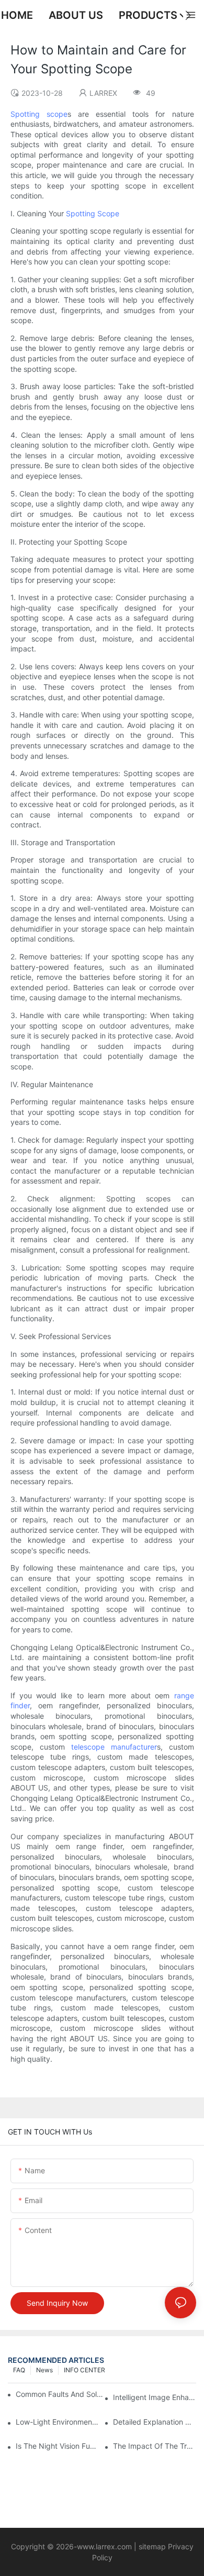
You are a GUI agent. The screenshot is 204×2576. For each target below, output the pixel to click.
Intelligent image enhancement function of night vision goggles (155, 2397)
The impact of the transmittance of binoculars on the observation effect (155, 2446)
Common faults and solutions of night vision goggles (60, 2394)
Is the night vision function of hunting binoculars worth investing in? (57, 2446)
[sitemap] (138, 2546)
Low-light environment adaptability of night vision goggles (57, 2422)
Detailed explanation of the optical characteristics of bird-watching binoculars (155, 2422)
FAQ (19, 2370)
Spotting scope (39, 114)
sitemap (152, 2546)
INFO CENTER (84, 2370)
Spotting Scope (93, 213)
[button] (188, 15)
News (44, 2370)
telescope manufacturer (114, 1747)
